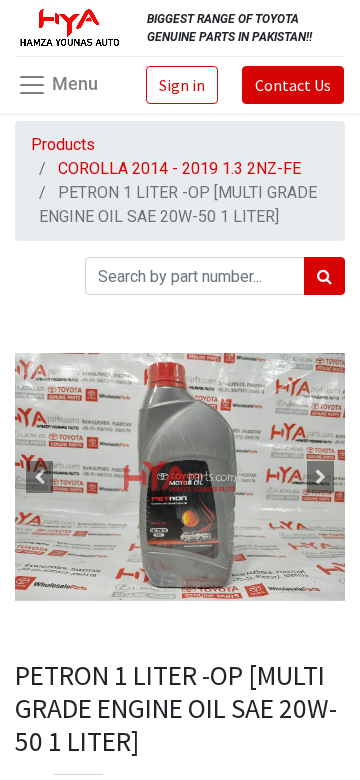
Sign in (182, 85)
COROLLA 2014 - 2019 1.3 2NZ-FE (179, 168)
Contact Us (293, 85)
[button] (40, 477)
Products (63, 144)
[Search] (324, 276)
